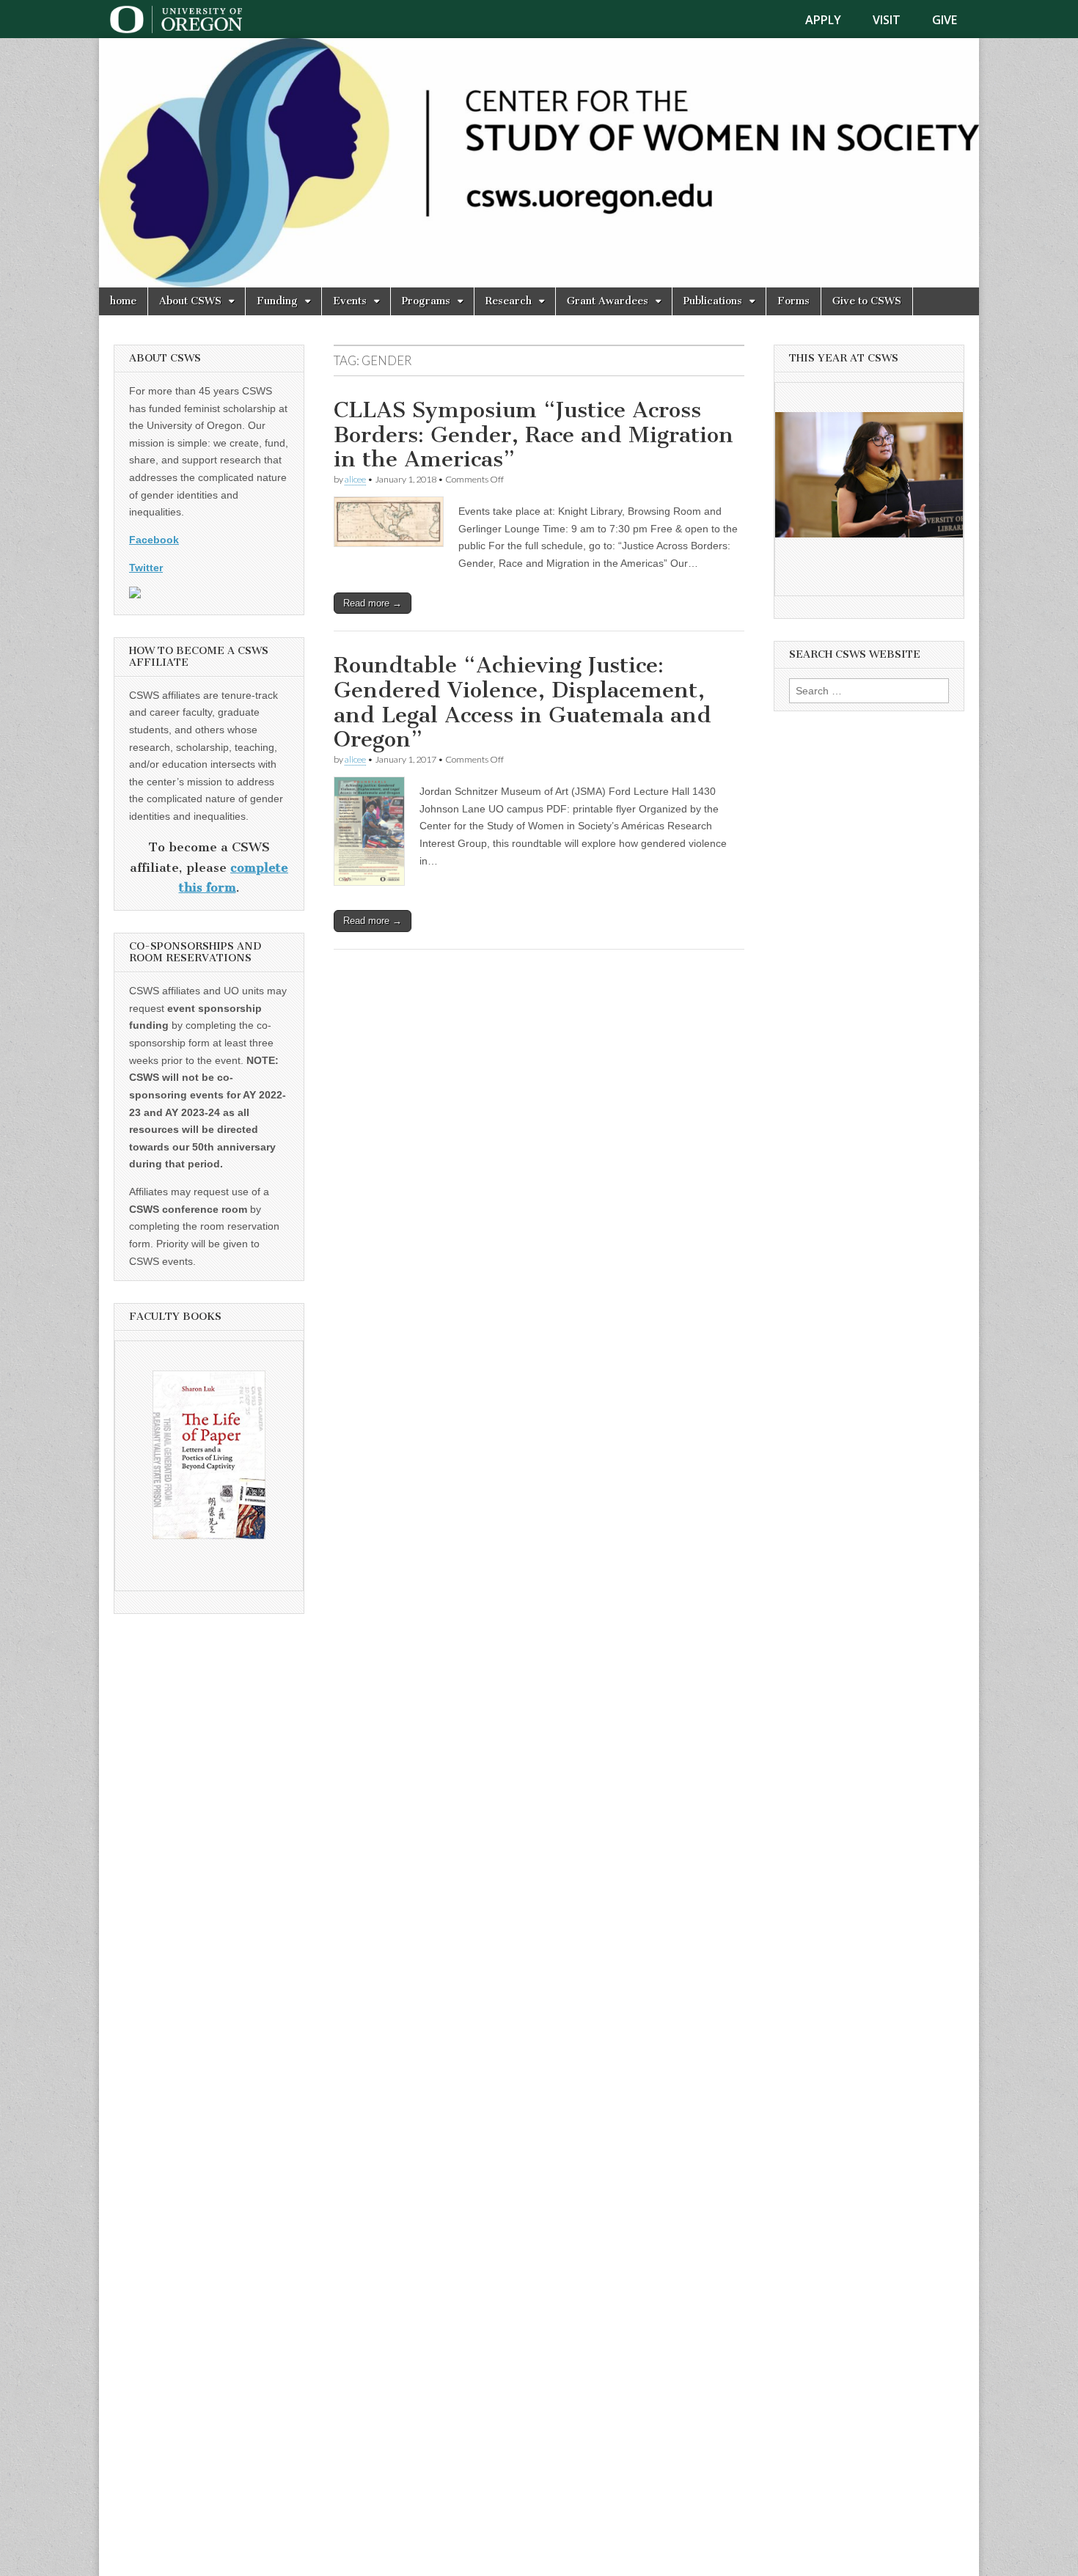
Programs (426, 301)
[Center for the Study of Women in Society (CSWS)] (539, 163)
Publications (713, 301)
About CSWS (190, 301)
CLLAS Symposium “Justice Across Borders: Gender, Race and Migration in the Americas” (533, 434)
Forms (793, 301)
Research (509, 301)
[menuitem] (832, 20)
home (123, 301)
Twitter (146, 568)
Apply (823, 20)
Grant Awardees (608, 301)
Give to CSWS (867, 301)
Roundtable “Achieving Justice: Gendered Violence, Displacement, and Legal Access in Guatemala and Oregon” (522, 702)
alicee (355, 479)
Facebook (154, 540)
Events (350, 301)
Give (945, 20)
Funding (277, 301)
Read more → (373, 603)
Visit (887, 20)
